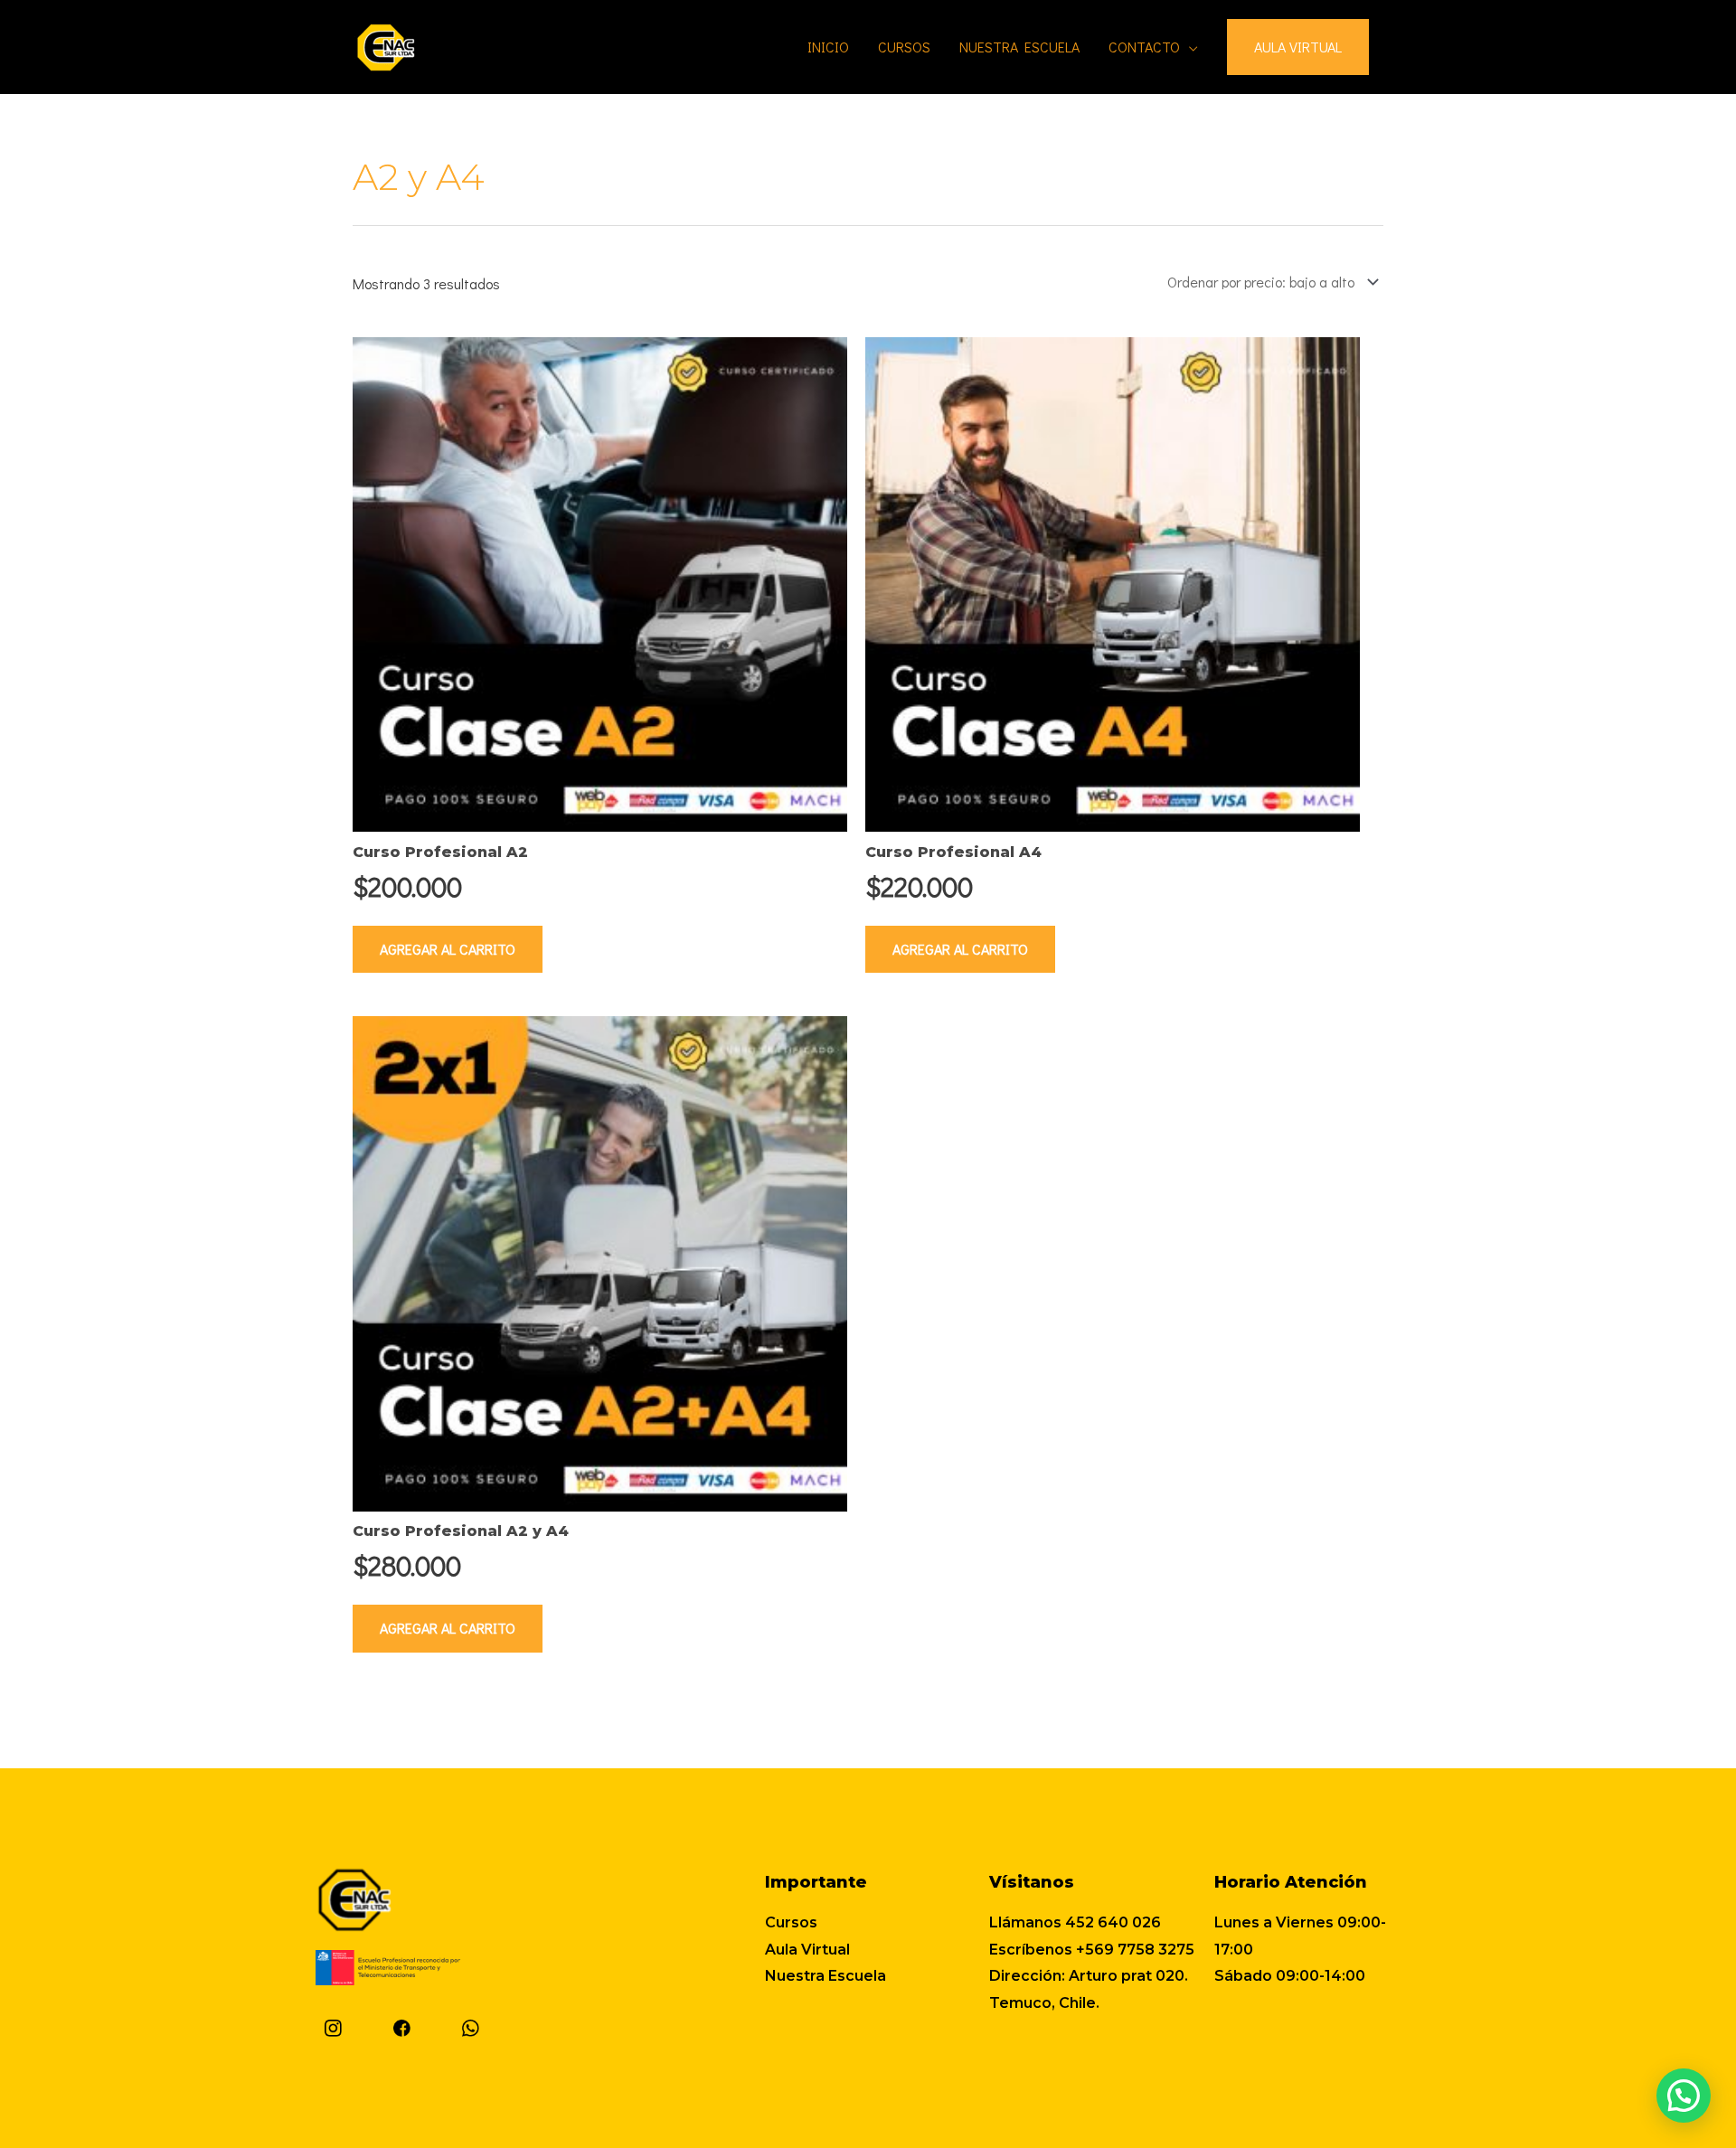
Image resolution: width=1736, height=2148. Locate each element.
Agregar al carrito (448, 949)
